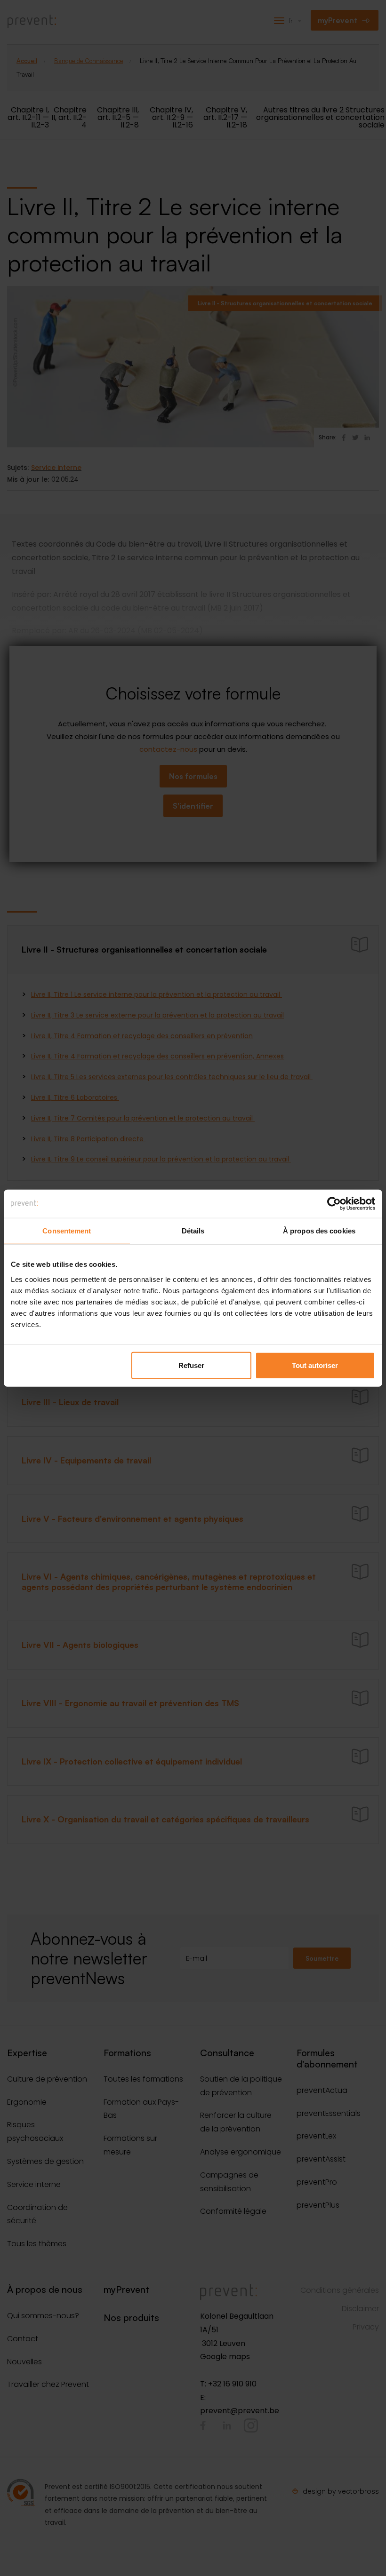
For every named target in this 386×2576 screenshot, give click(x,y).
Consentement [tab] (67, 1231)
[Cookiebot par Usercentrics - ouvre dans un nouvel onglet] (334, 1204)
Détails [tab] (193, 1231)
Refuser (191, 1365)
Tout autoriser (315, 1365)
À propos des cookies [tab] (319, 1231)
